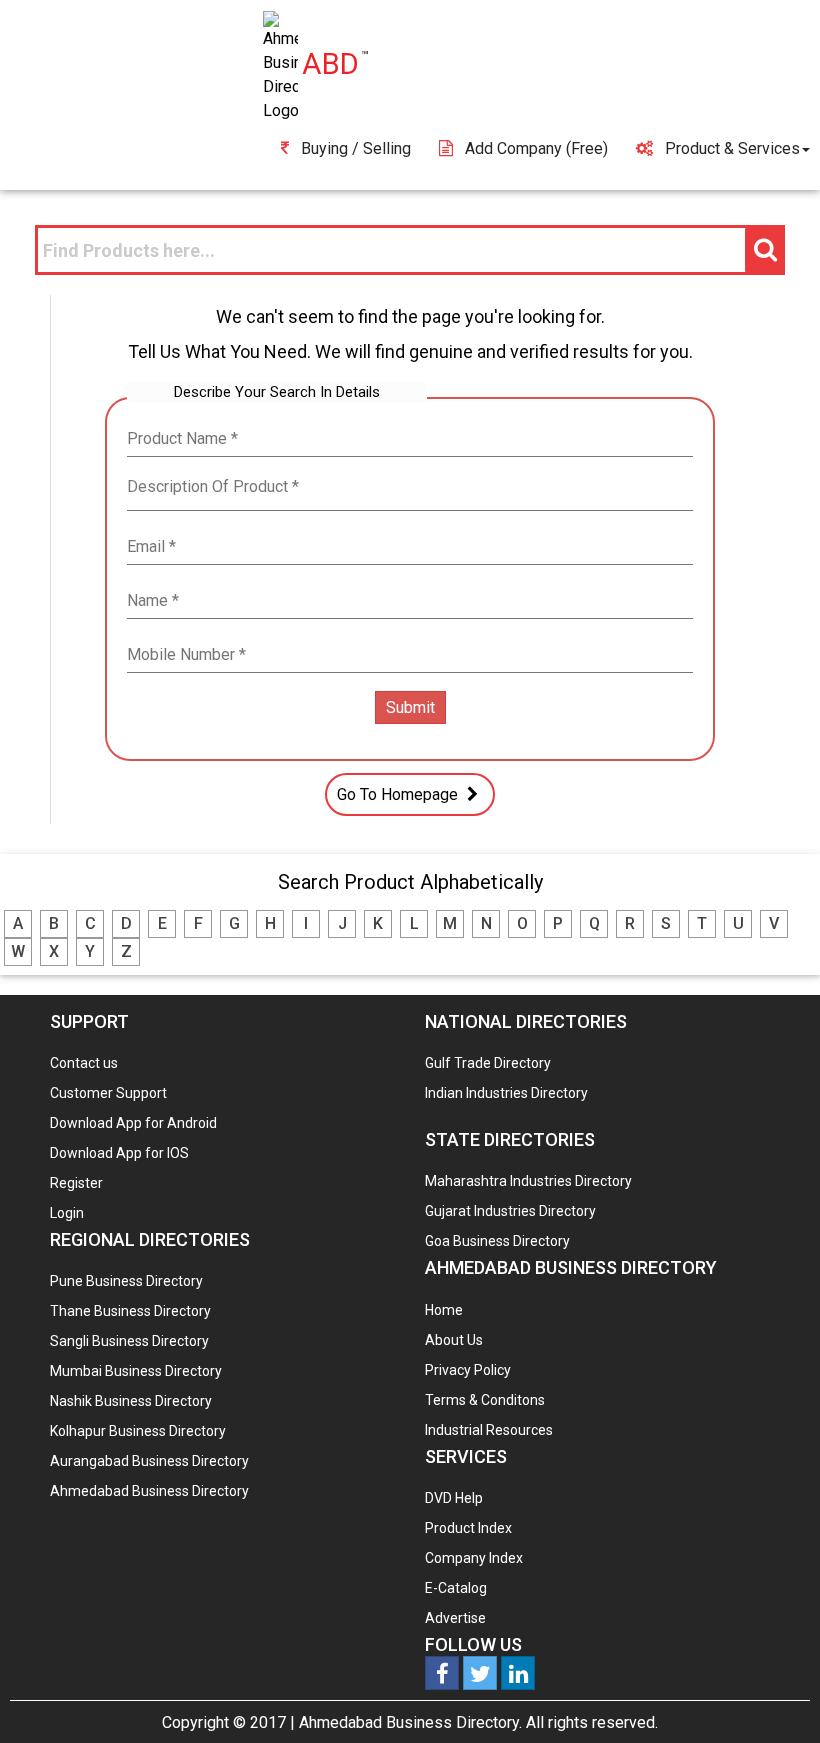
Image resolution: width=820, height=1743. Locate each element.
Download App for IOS (119, 1153)
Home (444, 1310)
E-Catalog (456, 1588)
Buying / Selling (356, 148)
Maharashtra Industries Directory (528, 1181)
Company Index (474, 1558)
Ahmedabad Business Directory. (410, 1722)
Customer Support (108, 1093)
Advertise (455, 1618)
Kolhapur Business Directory (138, 1431)
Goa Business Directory (497, 1241)
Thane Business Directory (130, 1311)
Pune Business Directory (126, 1281)
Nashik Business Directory (131, 1401)
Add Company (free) (536, 148)
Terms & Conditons (485, 1400)
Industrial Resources (489, 1430)
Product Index (468, 1528)
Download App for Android (133, 1123)
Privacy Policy (468, 1370)
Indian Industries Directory (506, 1093)
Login (67, 1213)
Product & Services (732, 148)
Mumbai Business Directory (136, 1371)
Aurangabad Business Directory (149, 1461)
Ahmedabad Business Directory (149, 1491)
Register (76, 1183)
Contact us (84, 1063)
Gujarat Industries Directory (510, 1211)
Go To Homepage (399, 794)
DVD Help (454, 1498)
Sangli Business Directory (129, 1341)
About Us (454, 1340)
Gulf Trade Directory (488, 1063)
